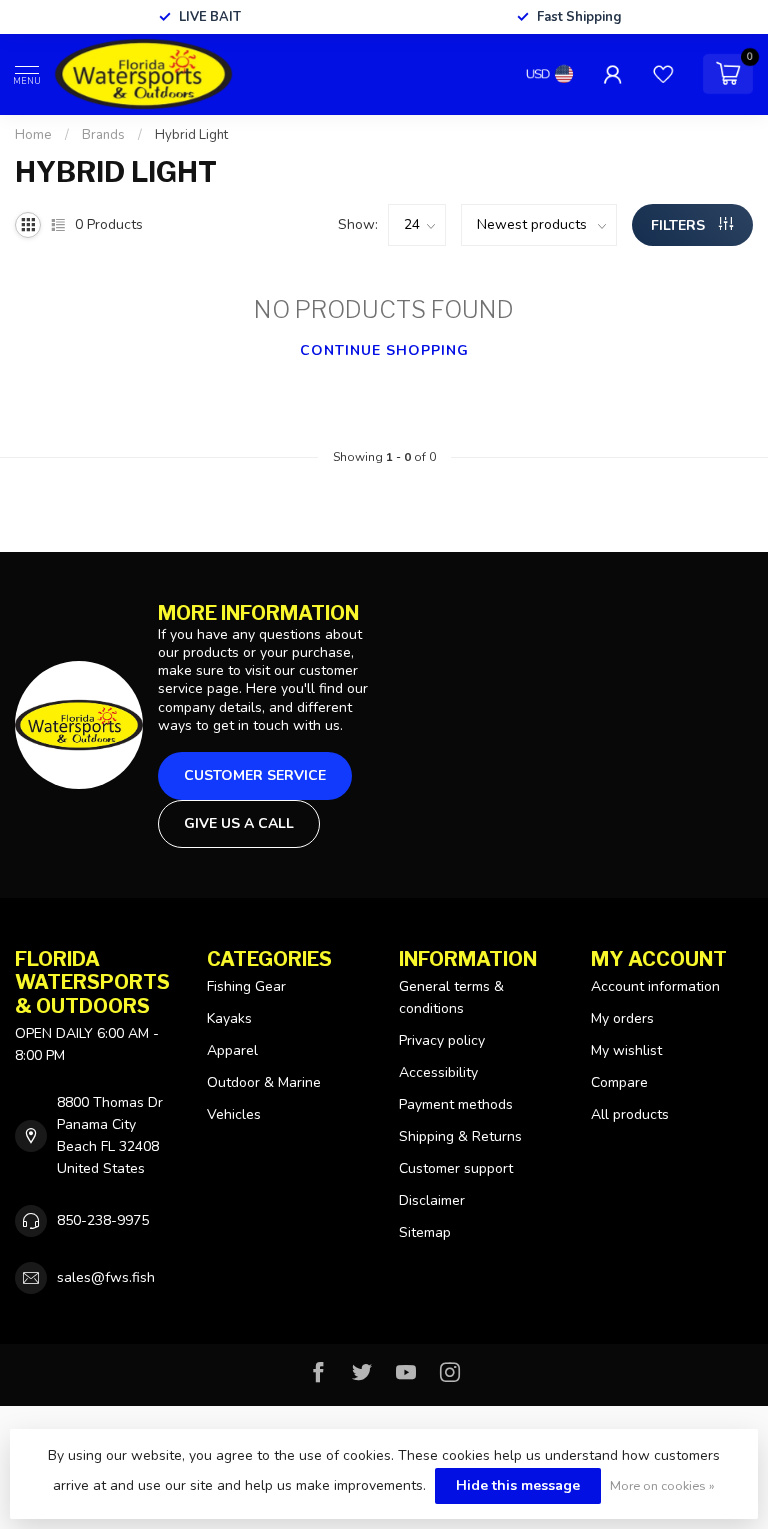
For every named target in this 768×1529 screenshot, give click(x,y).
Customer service (255, 775)
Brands (103, 135)
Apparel (232, 1050)
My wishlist (626, 1050)
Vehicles (234, 1114)
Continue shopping (384, 350)
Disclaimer (432, 1200)
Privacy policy (442, 1040)
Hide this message (518, 1485)
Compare (619, 1082)
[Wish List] (663, 74)
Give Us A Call (239, 823)
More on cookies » (662, 1485)
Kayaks (229, 1018)
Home (33, 135)
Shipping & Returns (460, 1136)
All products (630, 1114)
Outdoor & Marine (264, 1082)
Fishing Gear (246, 986)
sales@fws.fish (106, 1277)
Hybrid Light (191, 135)
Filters (680, 225)
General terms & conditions (451, 997)
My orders (622, 1018)
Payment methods (456, 1104)
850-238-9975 (103, 1220)
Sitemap (425, 1232)
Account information (655, 986)
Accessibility (438, 1072)
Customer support (456, 1168)
